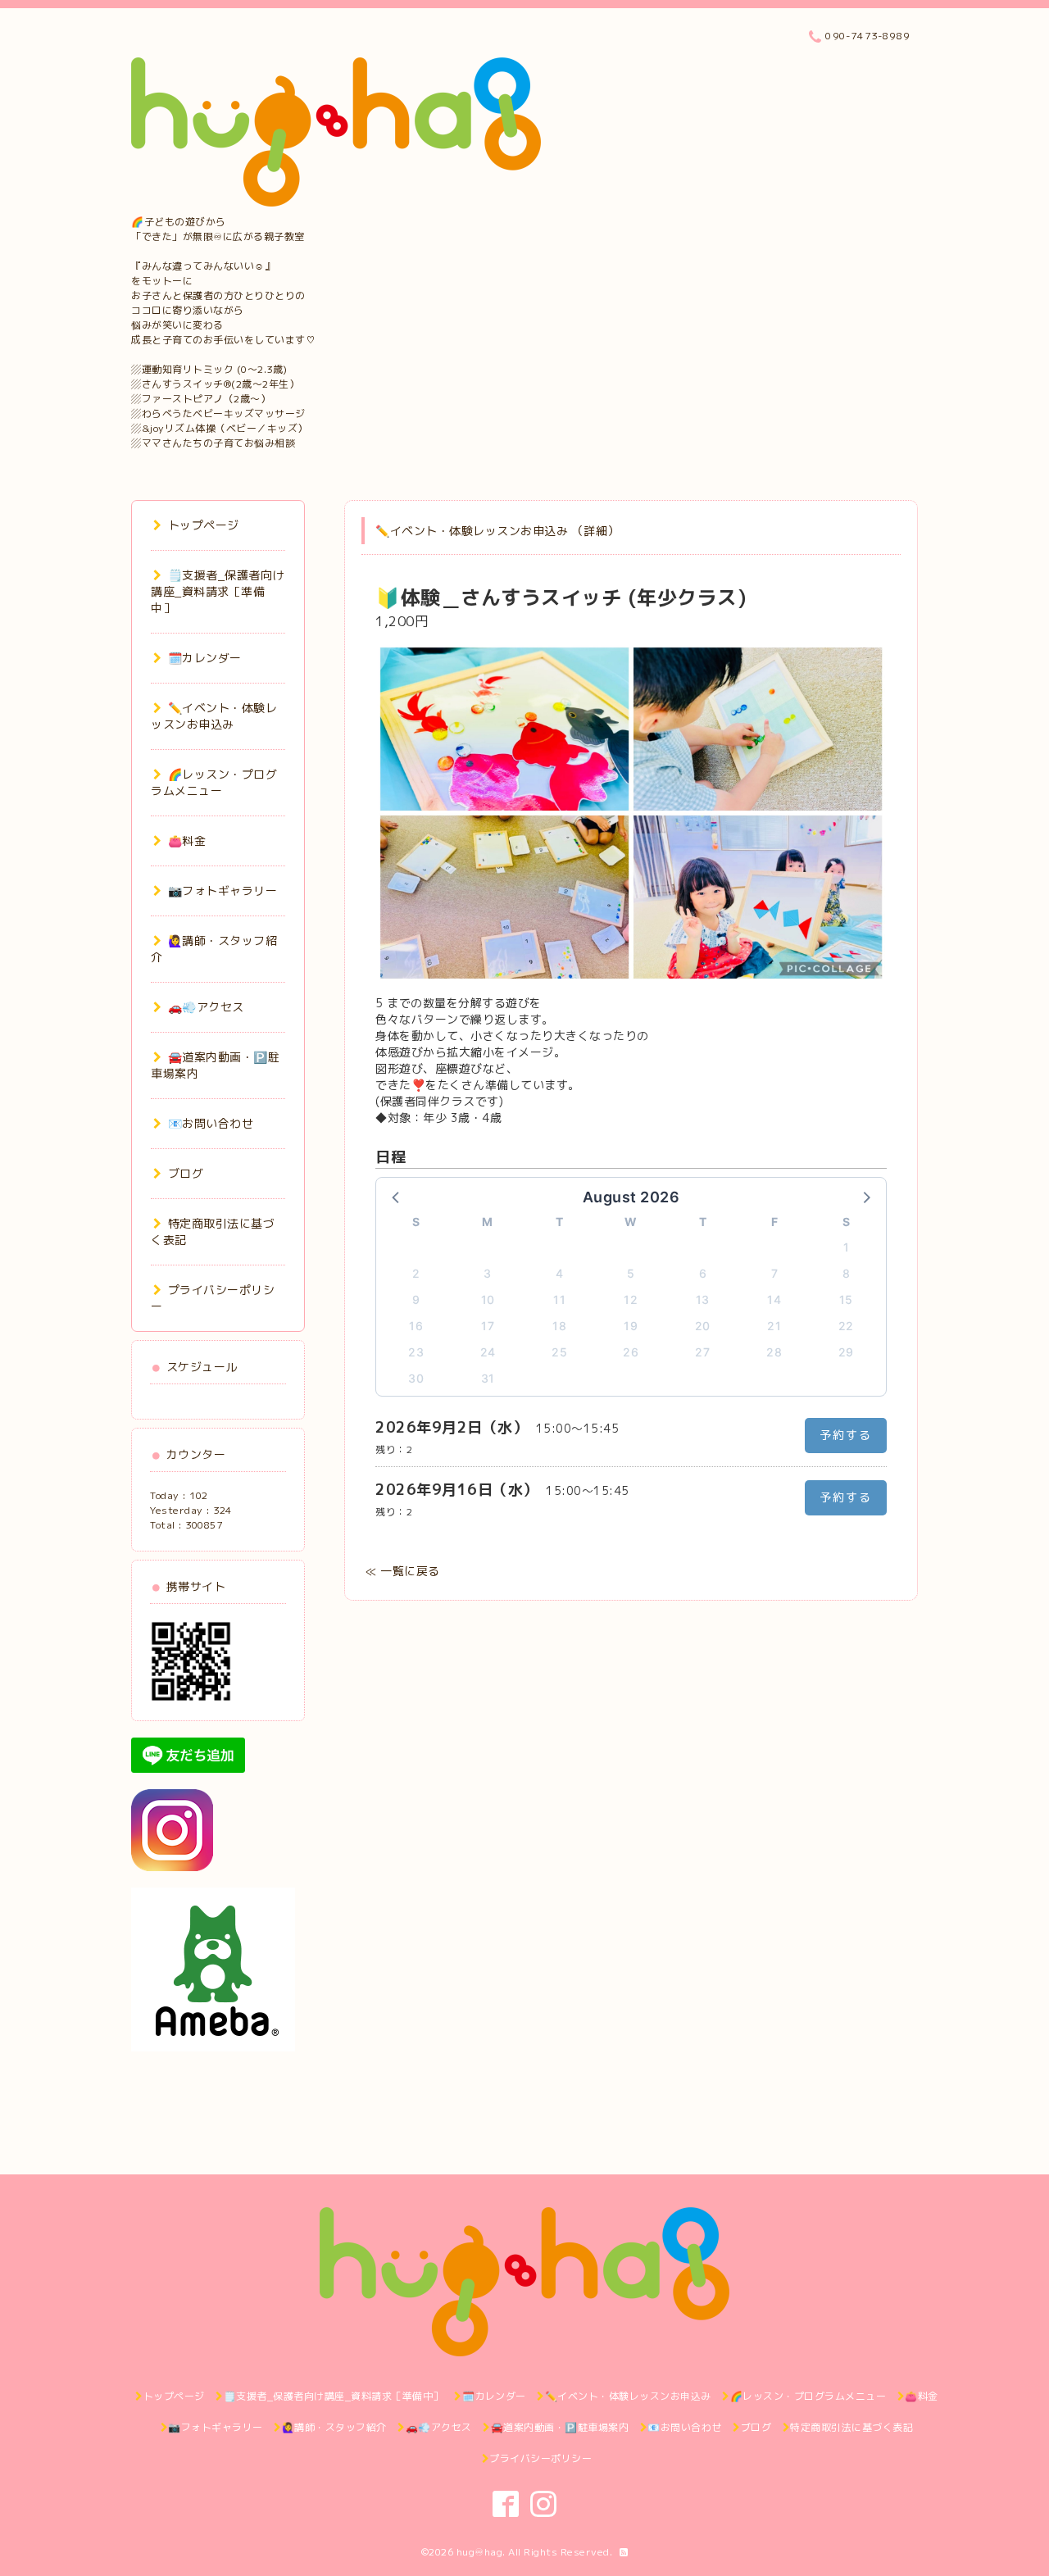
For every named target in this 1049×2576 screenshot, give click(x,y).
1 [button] (847, 1247)
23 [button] (416, 1352)
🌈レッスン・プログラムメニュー (214, 782)
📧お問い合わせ (211, 1123)
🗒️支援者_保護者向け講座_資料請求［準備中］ (218, 591)
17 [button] (488, 1326)
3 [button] (488, 1273)
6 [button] (703, 1273)
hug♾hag (480, 2552)
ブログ (186, 1173)
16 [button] (416, 1326)
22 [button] (846, 1326)
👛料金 (187, 840)
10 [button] (488, 1299)
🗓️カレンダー (205, 658)
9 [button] (416, 1299)
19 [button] (631, 1326)
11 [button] (559, 1299)
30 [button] (416, 1378)
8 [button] (847, 1273)
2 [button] (416, 1273)
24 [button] (488, 1352)
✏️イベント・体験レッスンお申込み (214, 716)
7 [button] (775, 1273)
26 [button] (631, 1352)
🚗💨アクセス (206, 1007)
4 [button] (560, 1273)
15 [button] (846, 1299)
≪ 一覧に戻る (403, 1571)
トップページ (204, 525)
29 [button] (846, 1352)
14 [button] (774, 1299)
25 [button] (559, 1352)
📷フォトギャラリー (223, 890)
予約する (846, 1435)
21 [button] (774, 1326)
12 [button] (631, 1299)
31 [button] (488, 1378)
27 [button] (702, 1352)
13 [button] (703, 1299)
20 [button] (703, 1326)
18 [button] (559, 1326)
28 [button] (774, 1352)
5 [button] (631, 1273)
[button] (397, 1197)
